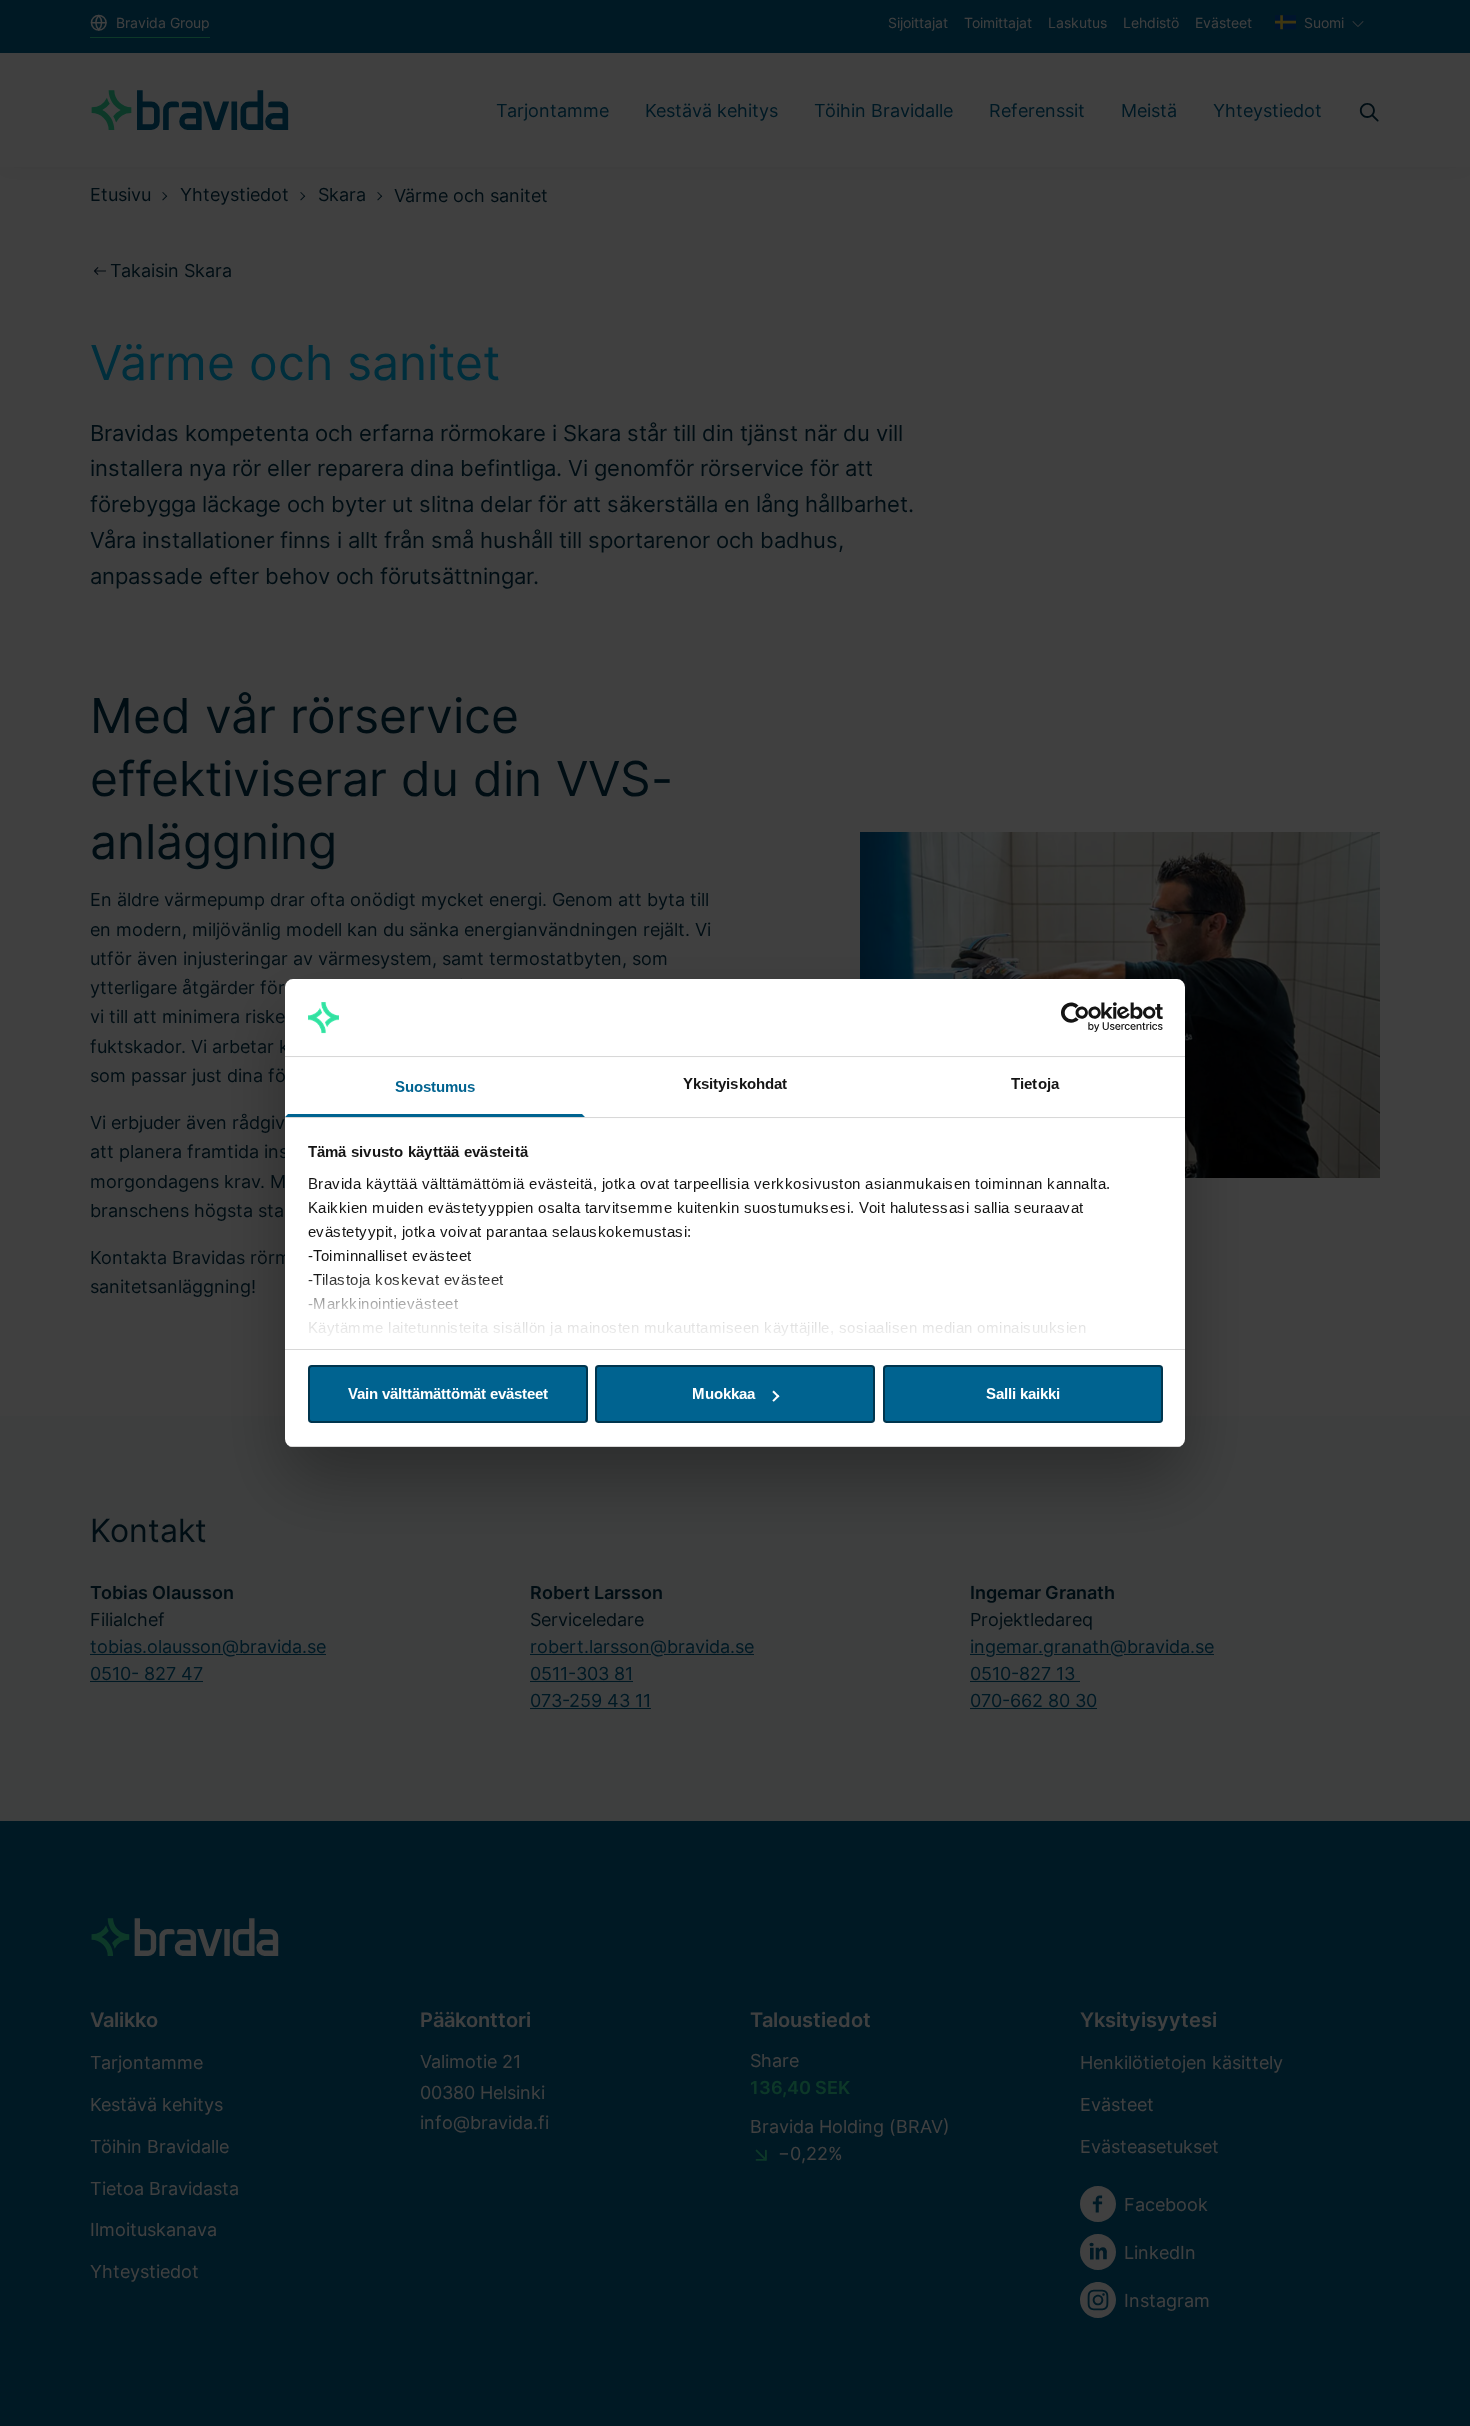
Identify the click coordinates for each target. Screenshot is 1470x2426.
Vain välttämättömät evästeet (448, 1393)
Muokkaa (723, 1393)
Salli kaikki (1023, 1393)
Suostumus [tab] (435, 1086)
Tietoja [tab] (1035, 1083)
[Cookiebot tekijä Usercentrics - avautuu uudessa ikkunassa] (1075, 1018)
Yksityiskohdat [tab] (735, 1083)
